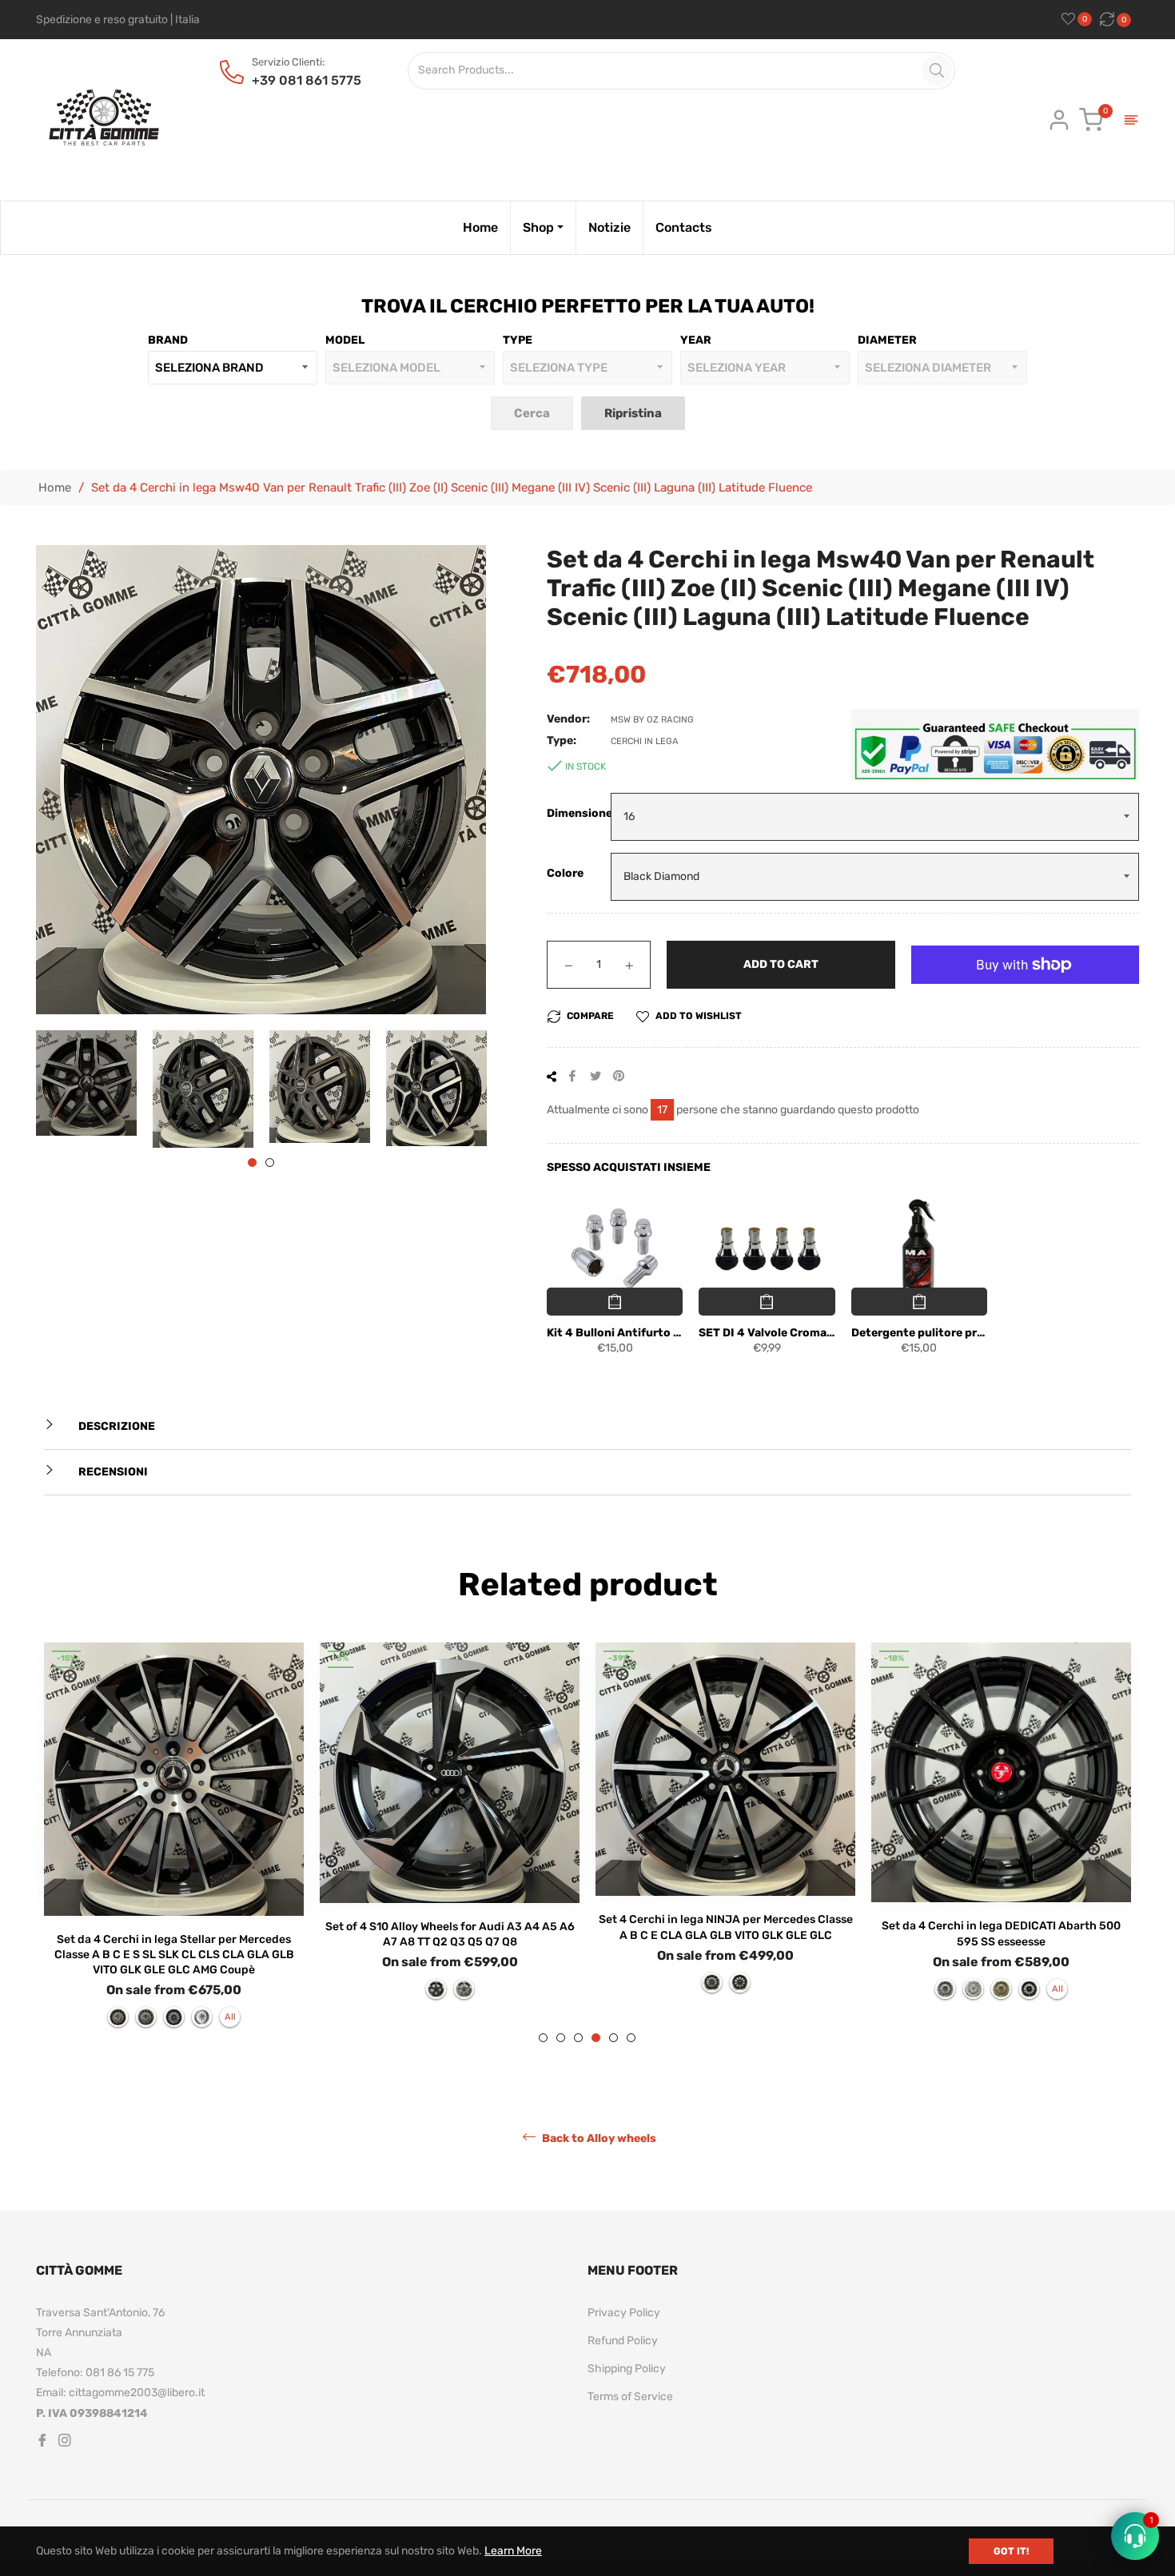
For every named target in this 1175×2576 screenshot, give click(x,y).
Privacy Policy (624, 2313)
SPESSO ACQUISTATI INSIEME (629, 1167)
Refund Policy (623, 2341)
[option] (174, 1843)
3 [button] (578, 2038)
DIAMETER (887, 340)
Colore (565, 873)
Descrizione (116, 1426)
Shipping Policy (627, 2369)
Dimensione (579, 813)
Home (55, 488)
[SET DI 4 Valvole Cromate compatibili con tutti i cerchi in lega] (767, 1249)
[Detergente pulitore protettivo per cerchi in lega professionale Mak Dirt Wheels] (919, 1249)
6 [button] (631, 2038)
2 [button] (270, 1163)
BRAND (168, 340)
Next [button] (474, 1089)
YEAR (696, 340)
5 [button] (613, 2038)
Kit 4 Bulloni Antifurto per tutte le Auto (615, 1333)
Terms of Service (630, 2397)
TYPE (518, 340)
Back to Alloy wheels (598, 2138)
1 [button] (252, 1163)
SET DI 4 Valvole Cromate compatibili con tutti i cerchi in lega (767, 1333)
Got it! (1011, 2551)
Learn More (513, 2551)
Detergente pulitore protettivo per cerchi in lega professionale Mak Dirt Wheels (919, 1333)
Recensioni (112, 1472)
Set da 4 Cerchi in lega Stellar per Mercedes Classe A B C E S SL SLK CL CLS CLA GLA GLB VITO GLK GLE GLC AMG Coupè (174, 1955)
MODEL (345, 340)
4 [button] (596, 2038)
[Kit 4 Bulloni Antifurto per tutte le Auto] (615, 1249)
